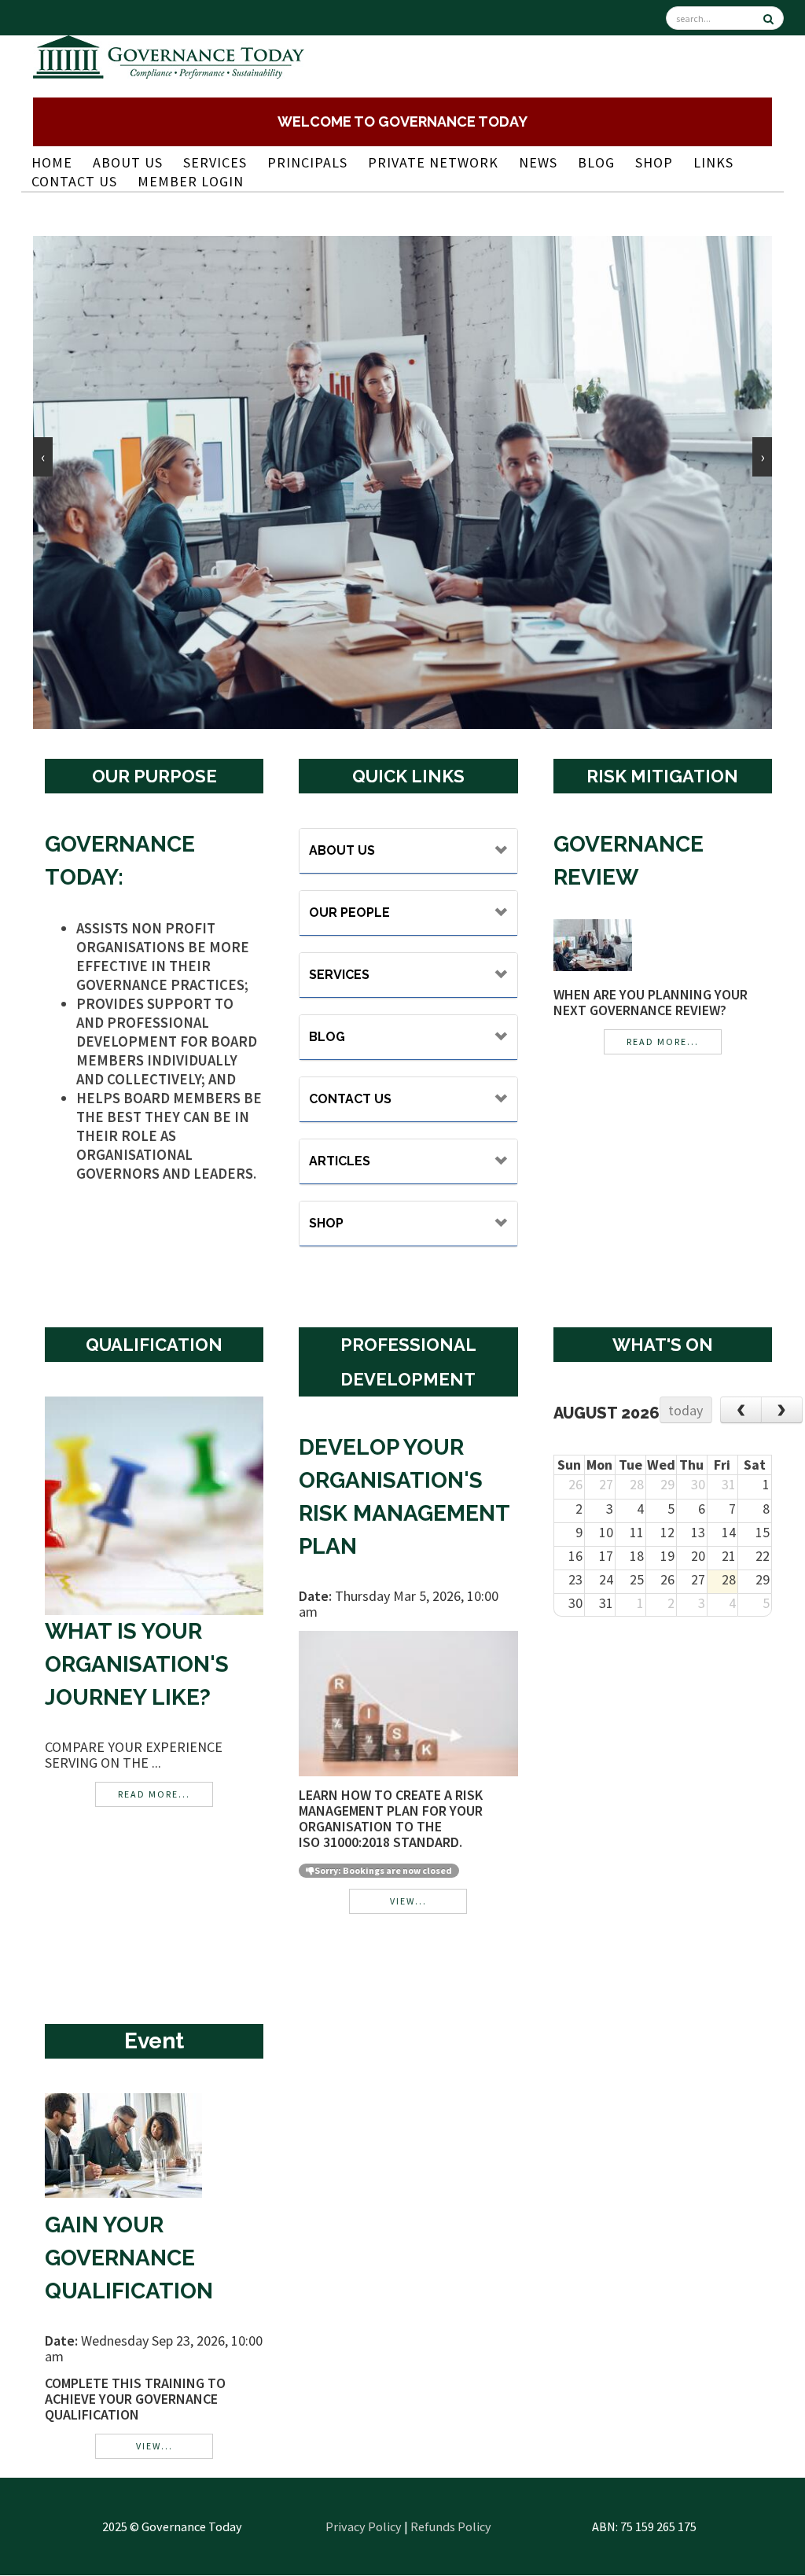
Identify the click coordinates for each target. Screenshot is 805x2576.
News (538, 162)
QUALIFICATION (154, 1345)
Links (713, 162)
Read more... (663, 1041)
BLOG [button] (327, 1037)
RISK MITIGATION (662, 776)
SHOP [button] (326, 1223)
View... (408, 1901)
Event (154, 2041)
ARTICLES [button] (340, 1161)
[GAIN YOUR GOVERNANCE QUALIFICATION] (123, 2144)
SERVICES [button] (339, 975)
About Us (128, 162)
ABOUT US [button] (342, 850)
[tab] (408, 851)
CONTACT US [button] (350, 1099)
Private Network (433, 162)
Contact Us (74, 181)
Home (52, 162)
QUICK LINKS (408, 776)
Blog (596, 162)
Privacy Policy (364, 2526)
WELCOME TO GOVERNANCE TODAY (402, 121)
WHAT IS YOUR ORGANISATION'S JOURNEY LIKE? (137, 1664)
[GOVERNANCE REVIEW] (593, 943)
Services (215, 162)
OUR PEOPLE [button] (349, 913)
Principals (307, 162)
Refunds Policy (451, 2526)
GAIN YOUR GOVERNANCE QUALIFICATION (129, 2258)
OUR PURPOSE (154, 776)
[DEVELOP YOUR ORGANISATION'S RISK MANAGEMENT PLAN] (408, 1702)
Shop (654, 162)
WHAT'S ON (663, 1345)
